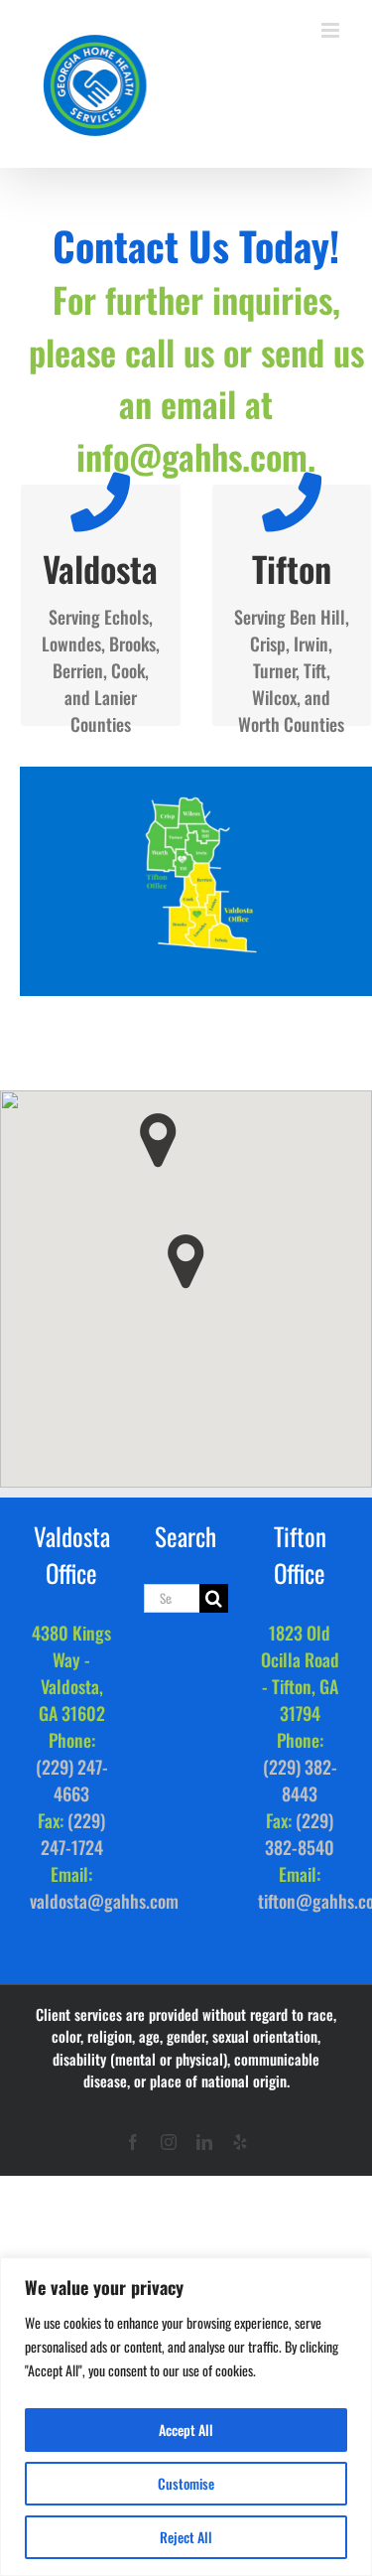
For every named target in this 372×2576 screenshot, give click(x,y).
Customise (186, 2483)
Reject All (186, 2537)
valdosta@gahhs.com (104, 1901)
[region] (186, 2417)
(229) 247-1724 (73, 1834)
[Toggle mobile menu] (332, 30)
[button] (186, 1262)
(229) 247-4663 (72, 1780)
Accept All (186, 2430)
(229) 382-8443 (300, 1780)
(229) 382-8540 (300, 1834)
